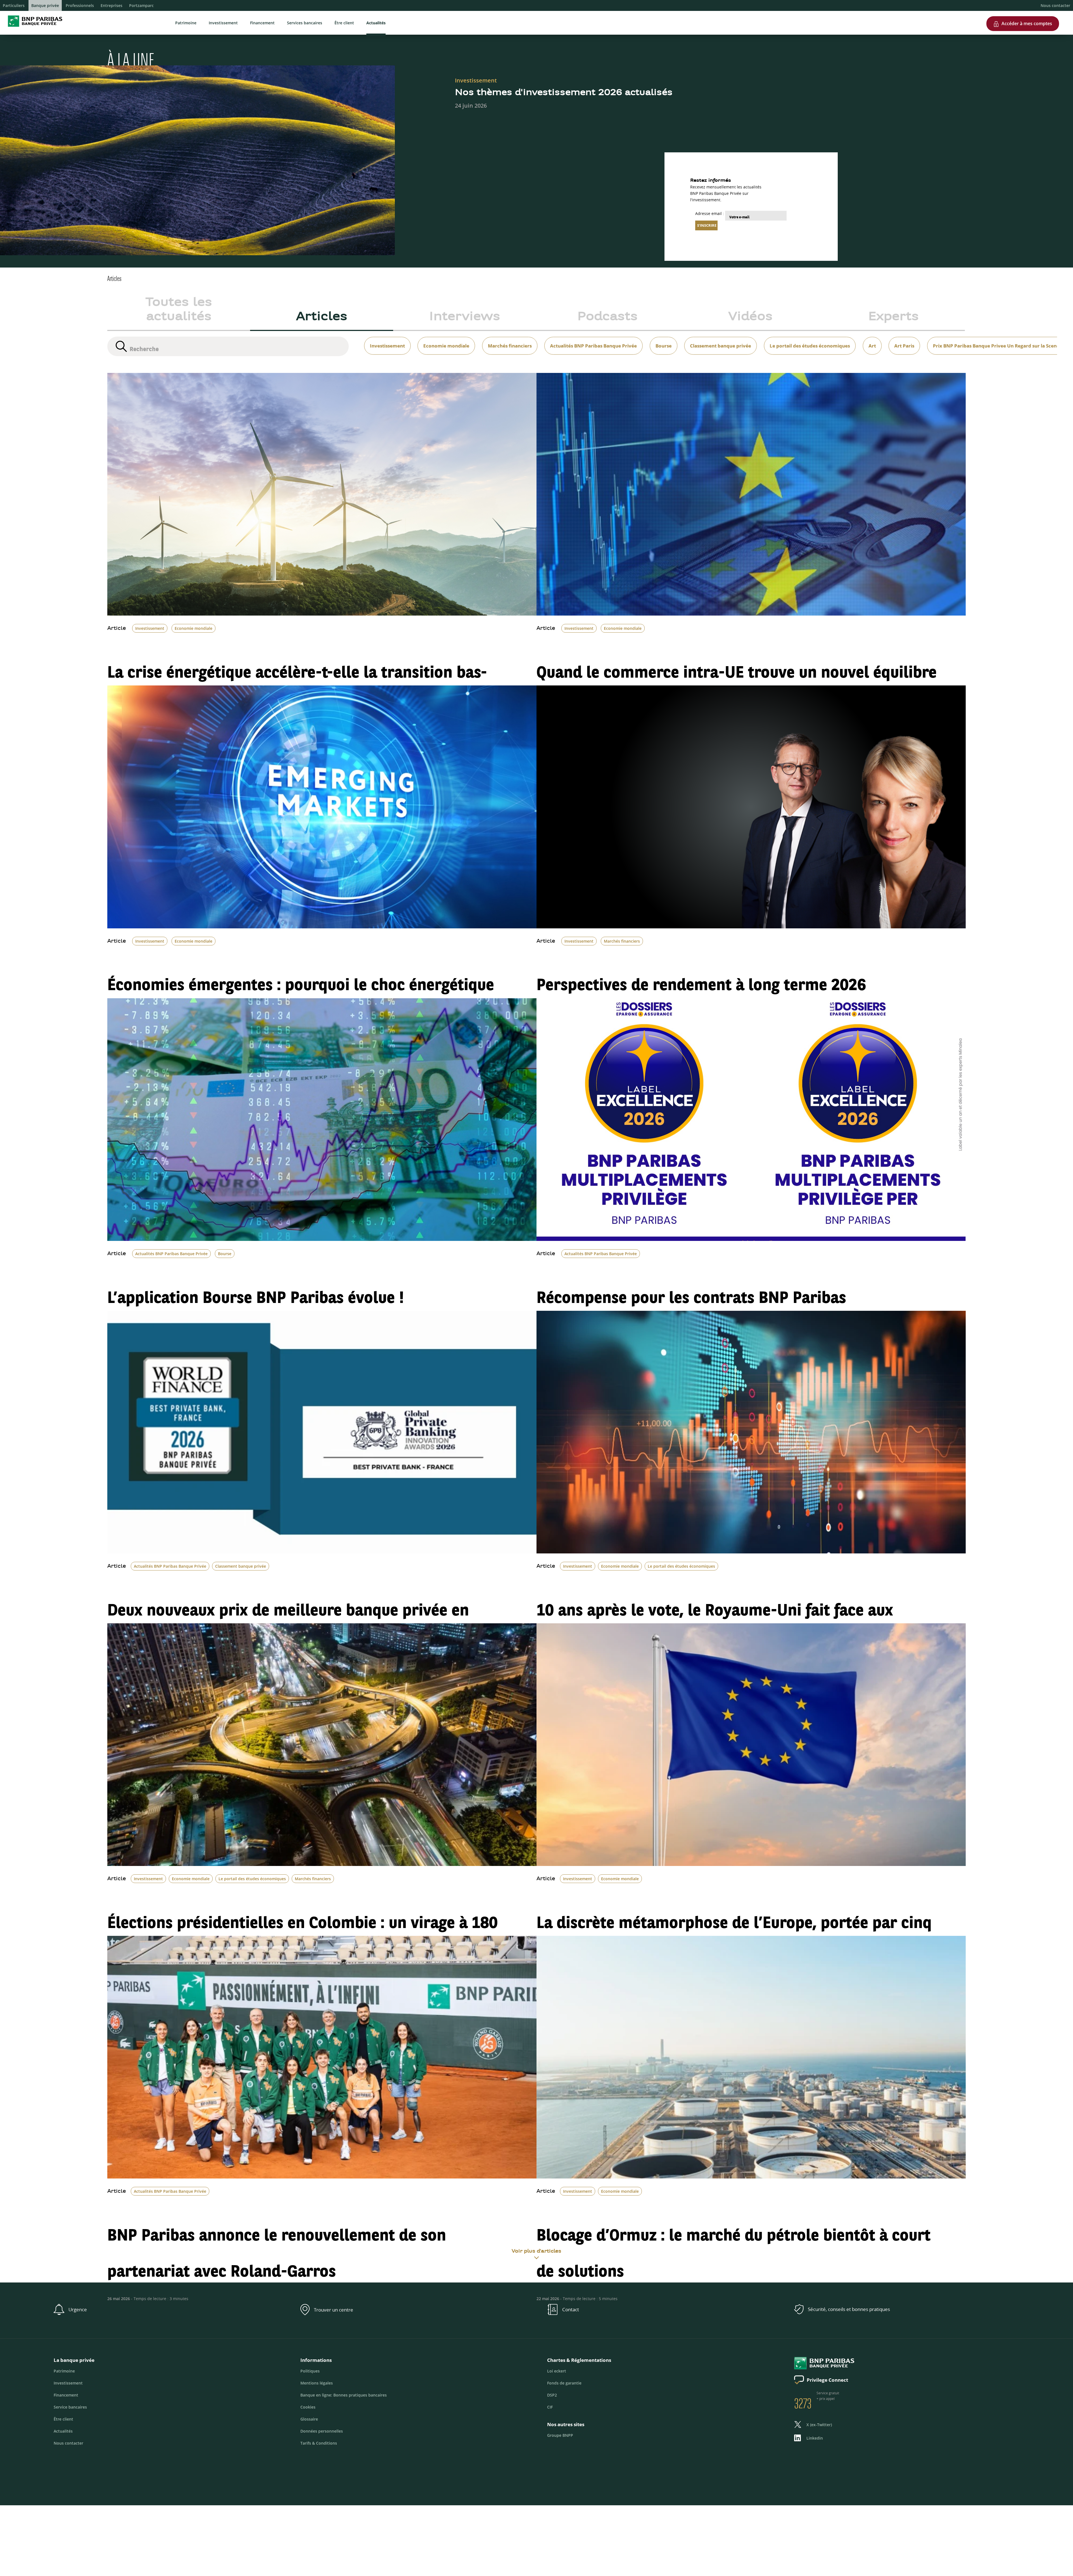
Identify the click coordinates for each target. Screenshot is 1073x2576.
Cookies (308, 2407)
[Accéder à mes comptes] (1023, 14)
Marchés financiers (622, 941)
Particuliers (14, 5)
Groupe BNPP (560, 2435)
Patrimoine (186, 23)
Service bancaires (70, 2407)
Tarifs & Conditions (319, 2443)
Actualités (376, 23)
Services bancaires (305, 23)
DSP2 (552, 2395)
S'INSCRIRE (707, 225)
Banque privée (45, 5)
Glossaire (309, 2419)
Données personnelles (322, 2431)
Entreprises (111, 5)
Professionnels (80, 5)
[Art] (869, 339)
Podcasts (607, 317)
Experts (893, 317)
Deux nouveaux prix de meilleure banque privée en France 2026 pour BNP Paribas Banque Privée (288, 1621)
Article (117, 629)
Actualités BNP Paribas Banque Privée (171, 1254)
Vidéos (750, 317)
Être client (344, 23)
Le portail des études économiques (681, 1566)
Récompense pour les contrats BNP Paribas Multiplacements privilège (691, 1309)
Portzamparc (141, 5)
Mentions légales (317, 2383)
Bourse (225, 1254)
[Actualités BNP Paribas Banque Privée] (590, 339)
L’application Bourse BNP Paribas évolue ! (256, 1291)
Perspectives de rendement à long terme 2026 (701, 978)
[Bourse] (660, 339)
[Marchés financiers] (506, 339)
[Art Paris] (901, 339)
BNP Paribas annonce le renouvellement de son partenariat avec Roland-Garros (277, 2246)
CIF (550, 2407)
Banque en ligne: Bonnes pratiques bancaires (344, 2395)
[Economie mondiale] (443, 339)
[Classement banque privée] (717, 339)
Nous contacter (1055, 5)
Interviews (465, 317)
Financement (262, 23)
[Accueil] (33, 28)
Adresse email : (710, 213)
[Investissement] (384, 339)
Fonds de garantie (564, 2383)
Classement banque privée (241, 1566)
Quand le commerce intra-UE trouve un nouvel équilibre (737, 665)
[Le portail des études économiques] (806, 339)
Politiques (310, 2371)
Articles (322, 317)
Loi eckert (557, 2371)
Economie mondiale (194, 628)
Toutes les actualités (179, 310)
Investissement (223, 23)
